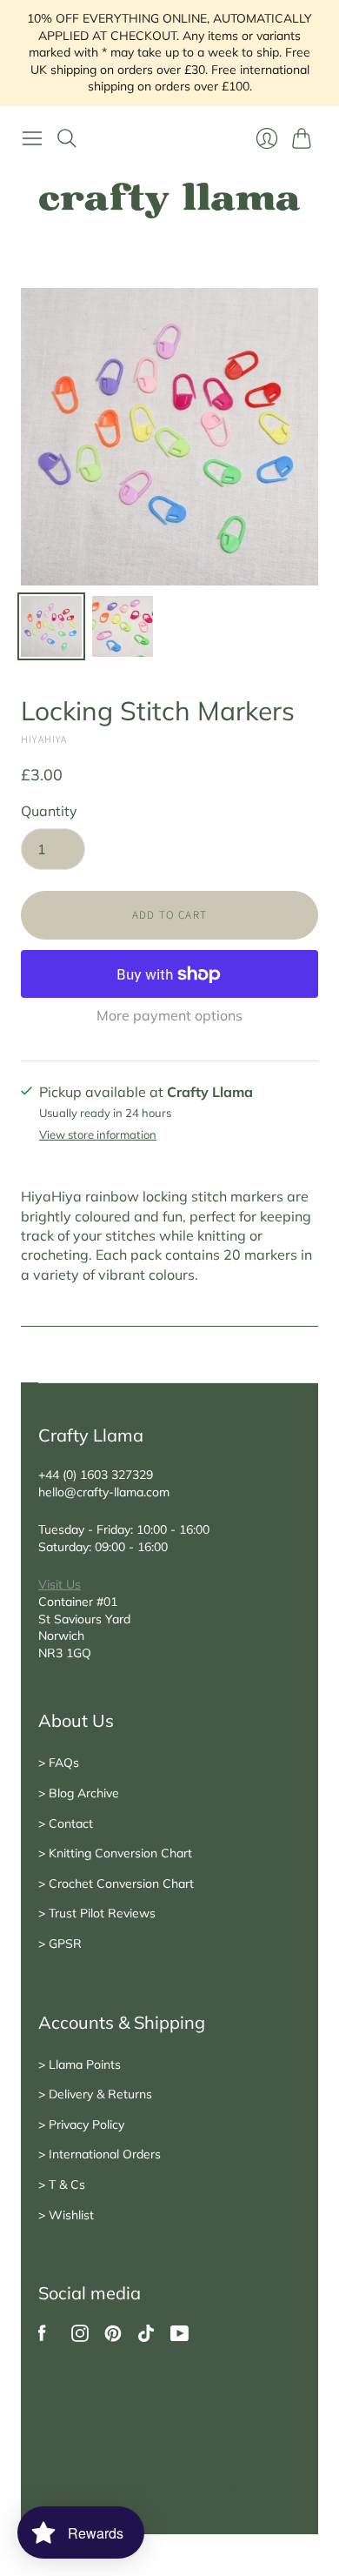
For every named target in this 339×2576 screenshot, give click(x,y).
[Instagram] (80, 2337)
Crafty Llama (97, 2488)
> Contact (66, 1823)
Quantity (49, 811)
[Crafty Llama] (169, 201)
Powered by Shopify (188, 2488)
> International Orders (100, 2154)
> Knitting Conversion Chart (115, 1853)
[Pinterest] (113, 2337)
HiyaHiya (44, 740)
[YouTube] (179, 2337)
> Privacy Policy (81, 2124)
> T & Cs (62, 2185)
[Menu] (32, 138)
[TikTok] (146, 2337)
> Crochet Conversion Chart (116, 1883)
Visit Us (60, 1584)
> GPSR (60, 1944)
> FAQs (59, 1763)
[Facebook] (42, 2337)
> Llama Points (80, 2064)
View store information (98, 1135)
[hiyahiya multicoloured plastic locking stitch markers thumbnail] (51, 626)
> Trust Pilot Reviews (97, 1913)
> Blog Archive (79, 1793)
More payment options (169, 1015)
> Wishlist (66, 2215)
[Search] (67, 138)
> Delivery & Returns (95, 2094)
